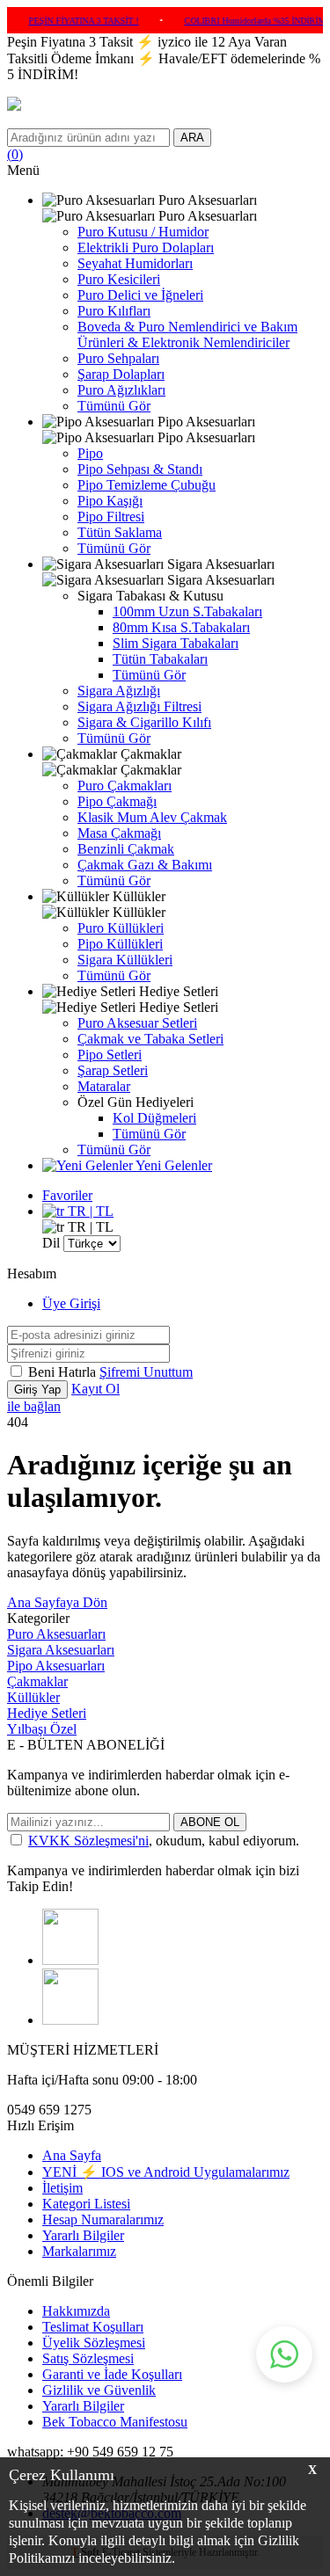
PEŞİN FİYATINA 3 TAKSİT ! (69, 21)
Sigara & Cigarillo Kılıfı (144, 722)
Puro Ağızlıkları (121, 390)
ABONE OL (210, 1822)
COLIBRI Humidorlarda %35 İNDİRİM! (242, 21)
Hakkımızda (76, 2311)
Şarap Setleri (113, 1070)
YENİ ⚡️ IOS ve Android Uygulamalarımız (166, 2172)
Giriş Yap (37, 1390)
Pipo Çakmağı (117, 801)
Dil (51, 1243)
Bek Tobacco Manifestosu (115, 2422)
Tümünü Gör (114, 406)
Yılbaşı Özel (42, 1729)
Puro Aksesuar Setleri (137, 1023)
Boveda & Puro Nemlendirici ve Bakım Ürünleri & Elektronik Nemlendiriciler (187, 335)
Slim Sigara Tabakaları (176, 643)
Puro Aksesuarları (56, 1634)
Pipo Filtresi (111, 517)
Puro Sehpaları (118, 358)
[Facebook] (70, 2020)
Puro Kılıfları (114, 311)
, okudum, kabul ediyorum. (164, 1841)
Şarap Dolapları (121, 374)
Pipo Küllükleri (120, 944)
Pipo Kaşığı (110, 501)
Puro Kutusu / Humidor (143, 232)
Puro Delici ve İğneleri (140, 295)
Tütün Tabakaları (160, 659)
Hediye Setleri (47, 1713)
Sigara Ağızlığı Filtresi (139, 706)
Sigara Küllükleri (125, 960)
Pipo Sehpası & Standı (140, 469)
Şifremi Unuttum (146, 1372)
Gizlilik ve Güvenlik (99, 2390)
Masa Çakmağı (119, 833)
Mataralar (104, 1086)
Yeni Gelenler (172, 1165)
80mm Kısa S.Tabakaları (181, 627)
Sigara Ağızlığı (119, 691)
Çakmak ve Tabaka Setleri (150, 1039)
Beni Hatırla (64, 1372)
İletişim (62, 2188)
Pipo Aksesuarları (56, 1666)
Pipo (90, 453)
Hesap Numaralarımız (103, 2219)
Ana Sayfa (72, 2155)
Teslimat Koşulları (93, 2327)
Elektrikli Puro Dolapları (146, 247)
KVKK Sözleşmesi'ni (88, 1841)
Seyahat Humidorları (135, 263)
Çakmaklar (37, 1681)
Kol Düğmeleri (154, 1118)
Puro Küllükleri (121, 928)
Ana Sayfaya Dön (57, 1602)
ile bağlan (34, 1406)
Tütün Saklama (120, 532)
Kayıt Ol (95, 1389)
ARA (192, 138)
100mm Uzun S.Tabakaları (187, 611)
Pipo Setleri (110, 1055)
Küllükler (33, 1697)
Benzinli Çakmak (126, 849)
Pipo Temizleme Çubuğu (147, 485)
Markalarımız (79, 2251)
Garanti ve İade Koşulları (112, 2374)
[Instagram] (70, 1960)
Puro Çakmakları (125, 786)
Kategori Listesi (86, 2204)
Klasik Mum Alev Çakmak (152, 817)
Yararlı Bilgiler (83, 2235)
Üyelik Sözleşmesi (94, 2343)
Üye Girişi (71, 1303)
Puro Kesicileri (119, 279)
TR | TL (89, 1211)
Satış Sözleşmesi (88, 2358)
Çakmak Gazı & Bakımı (145, 865)
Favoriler (67, 1195)
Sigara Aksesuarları (61, 1650)
